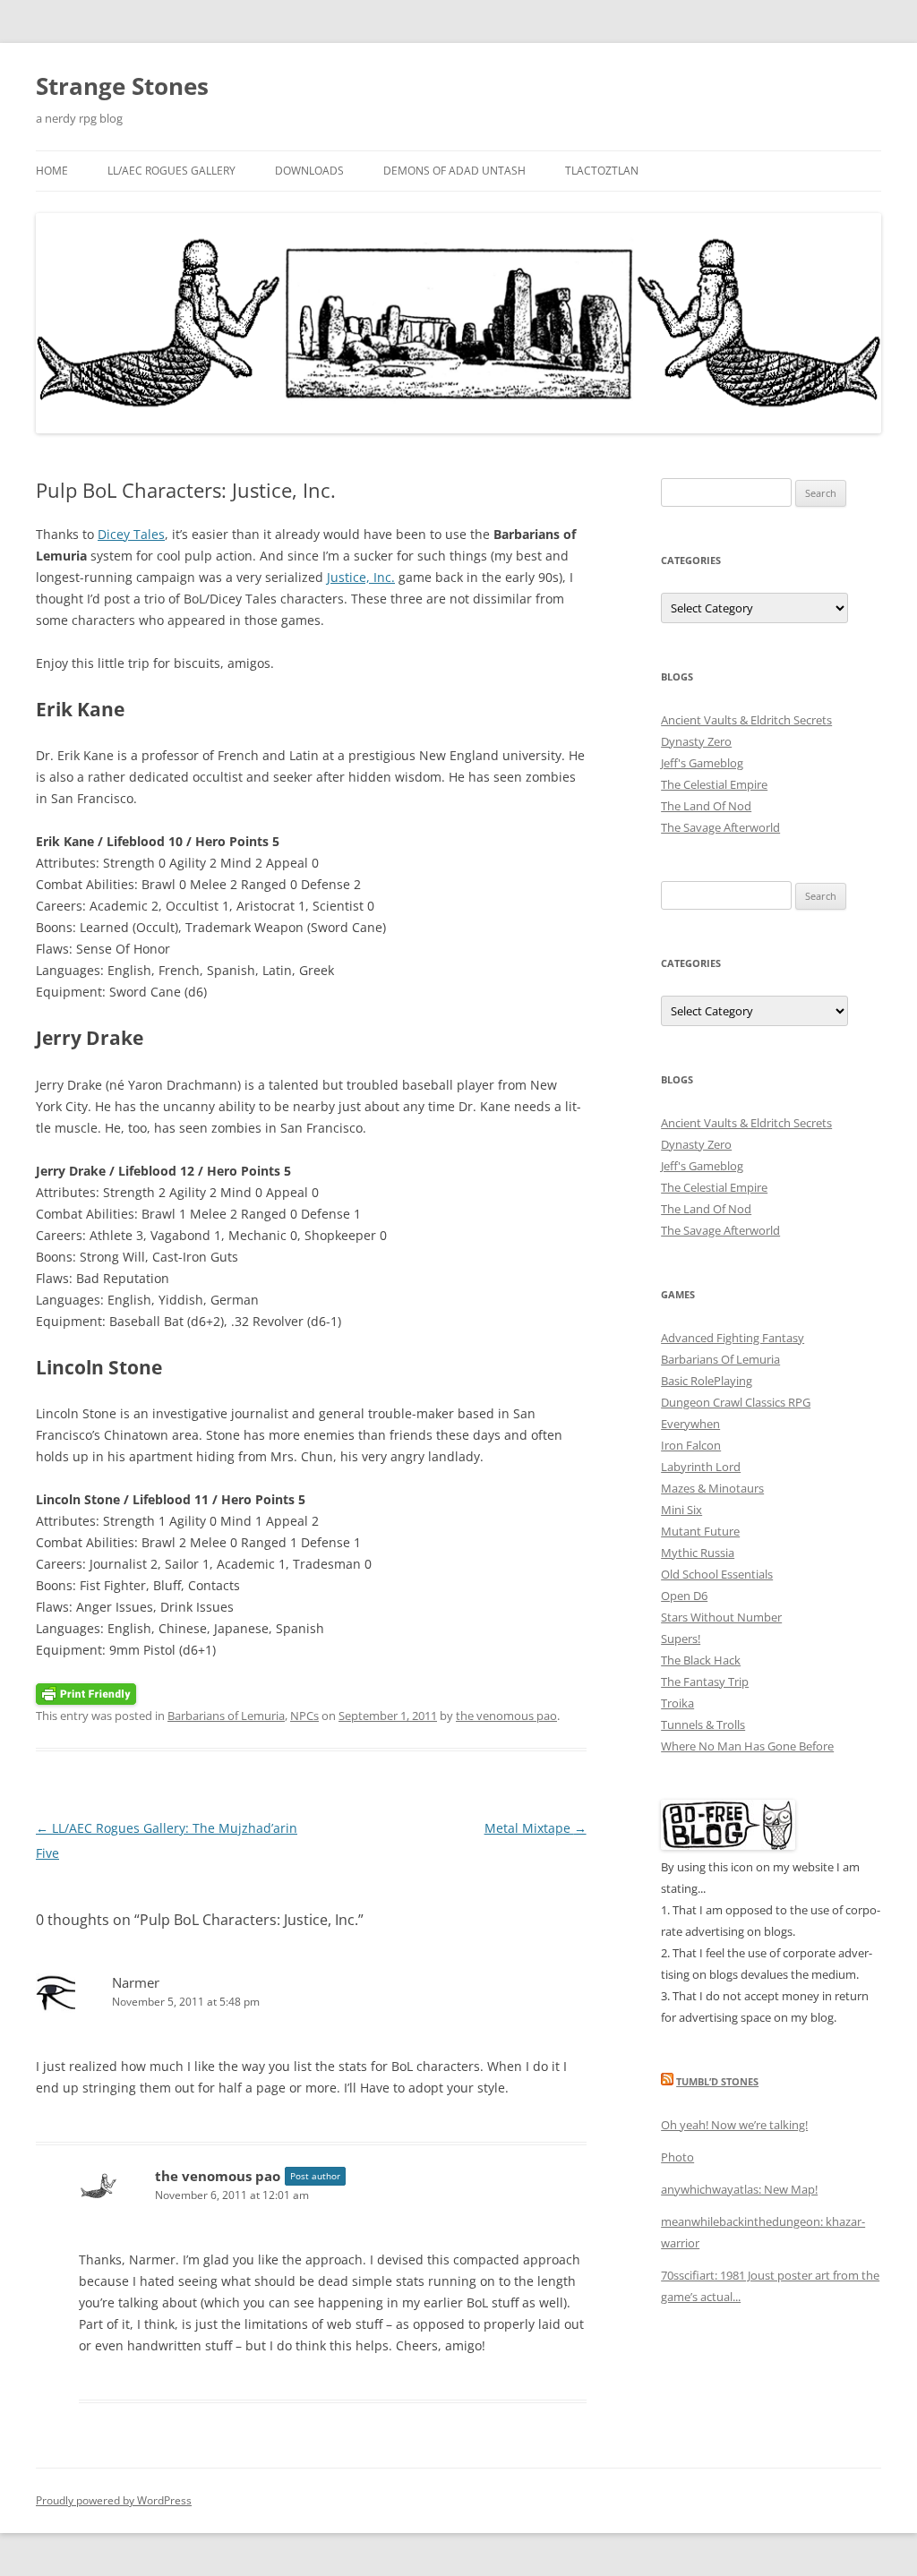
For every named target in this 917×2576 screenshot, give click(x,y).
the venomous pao (506, 1716)
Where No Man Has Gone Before (747, 1746)
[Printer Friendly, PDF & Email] (86, 1693)
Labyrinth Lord (701, 1467)
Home (52, 171)
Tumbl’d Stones (717, 2081)
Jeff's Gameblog (702, 763)
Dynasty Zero (696, 741)
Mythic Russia (698, 1553)
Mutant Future (700, 1531)
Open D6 (684, 1596)
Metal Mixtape (536, 1828)
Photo (677, 2157)
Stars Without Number (721, 1617)
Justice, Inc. (361, 577)
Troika (677, 1703)
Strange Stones (122, 86)
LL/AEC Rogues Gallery (171, 171)
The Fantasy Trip (705, 1682)
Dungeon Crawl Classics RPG (736, 1402)
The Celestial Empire (714, 784)
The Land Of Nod (706, 806)
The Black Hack (701, 1660)
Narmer (136, 1982)
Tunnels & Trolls (703, 1724)
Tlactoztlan (602, 171)
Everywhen (690, 1424)
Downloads (309, 171)
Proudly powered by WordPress (114, 2500)
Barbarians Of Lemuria (720, 1359)
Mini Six (681, 1510)
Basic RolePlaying (707, 1381)
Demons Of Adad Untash (454, 171)
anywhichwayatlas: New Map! (739, 2189)
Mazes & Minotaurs (712, 1488)
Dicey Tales (131, 534)
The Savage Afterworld (720, 827)
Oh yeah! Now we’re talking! (734, 2125)
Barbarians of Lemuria (226, 1716)
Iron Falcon (691, 1445)
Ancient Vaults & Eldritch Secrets (746, 720)
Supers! (681, 1639)
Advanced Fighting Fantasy (733, 1338)
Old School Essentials (717, 1574)
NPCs (304, 1716)
